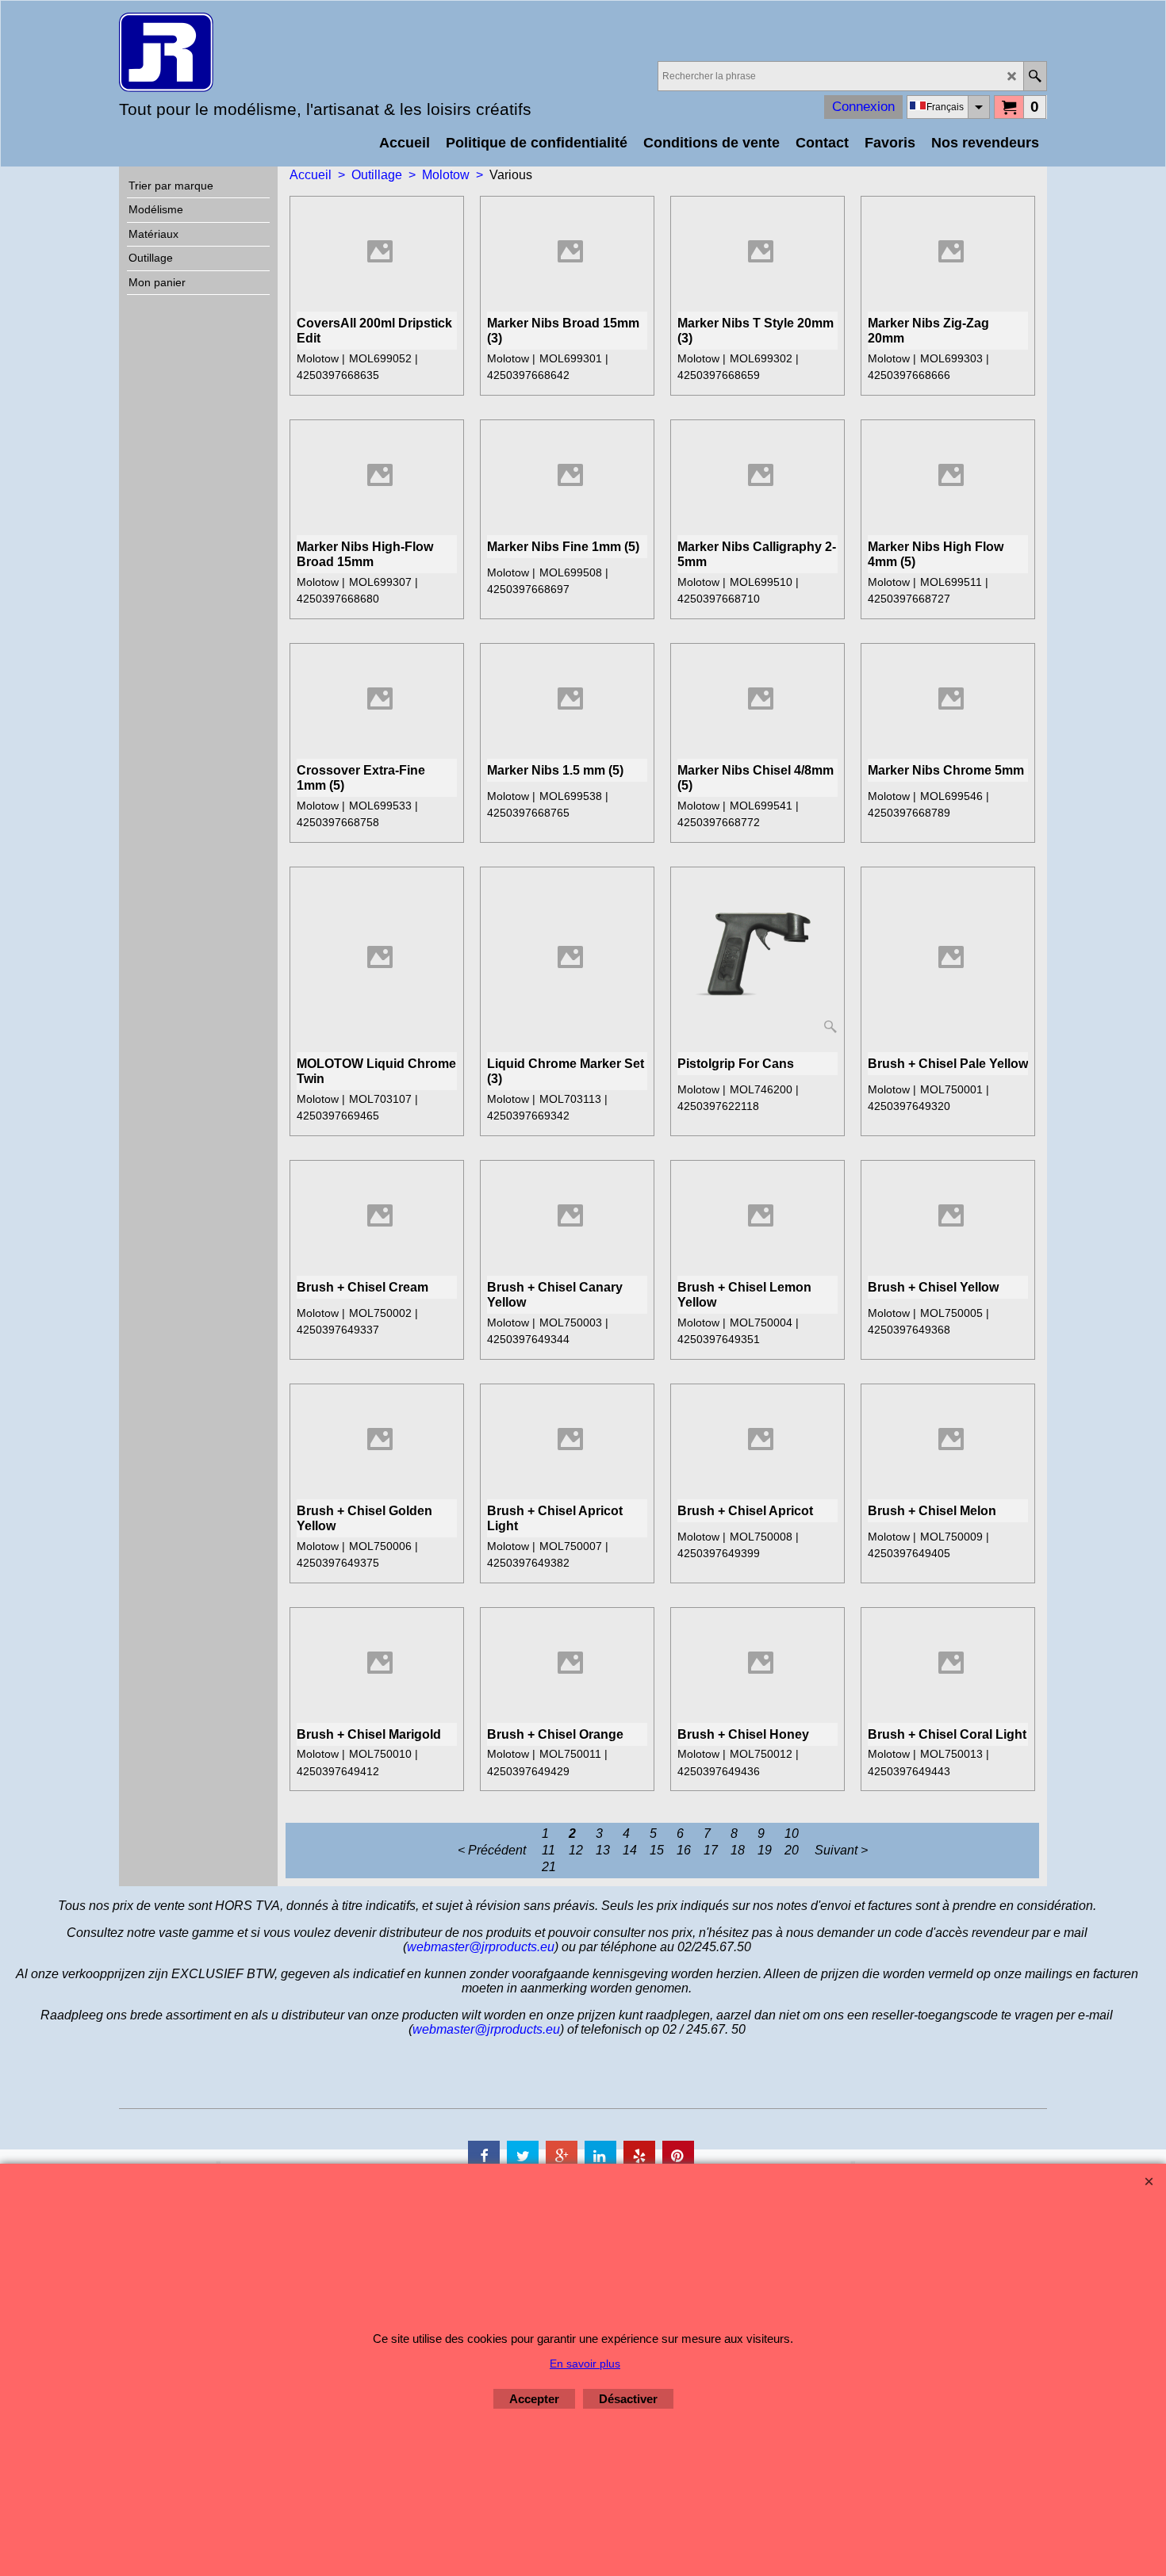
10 (792, 1833)
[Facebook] (484, 2157)
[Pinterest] (678, 2157)
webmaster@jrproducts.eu (481, 1947)
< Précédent (492, 1850)
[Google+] (562, 2157)
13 (603, 1850)
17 (711, 1850)
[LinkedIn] (600, 2157)
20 (792, 1850)
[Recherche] (1035, 76)
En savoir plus (585, 2364)
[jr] (258, 52)
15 (657, 1850)
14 (630, 1850)
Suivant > (841, 1850)
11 (548, 1850)
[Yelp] (639, 2157)
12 (576, 1850)
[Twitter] (523, 2157)
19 (765, 1850)
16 (684, 1850)
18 (738, 1850)
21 (549, 1867)
